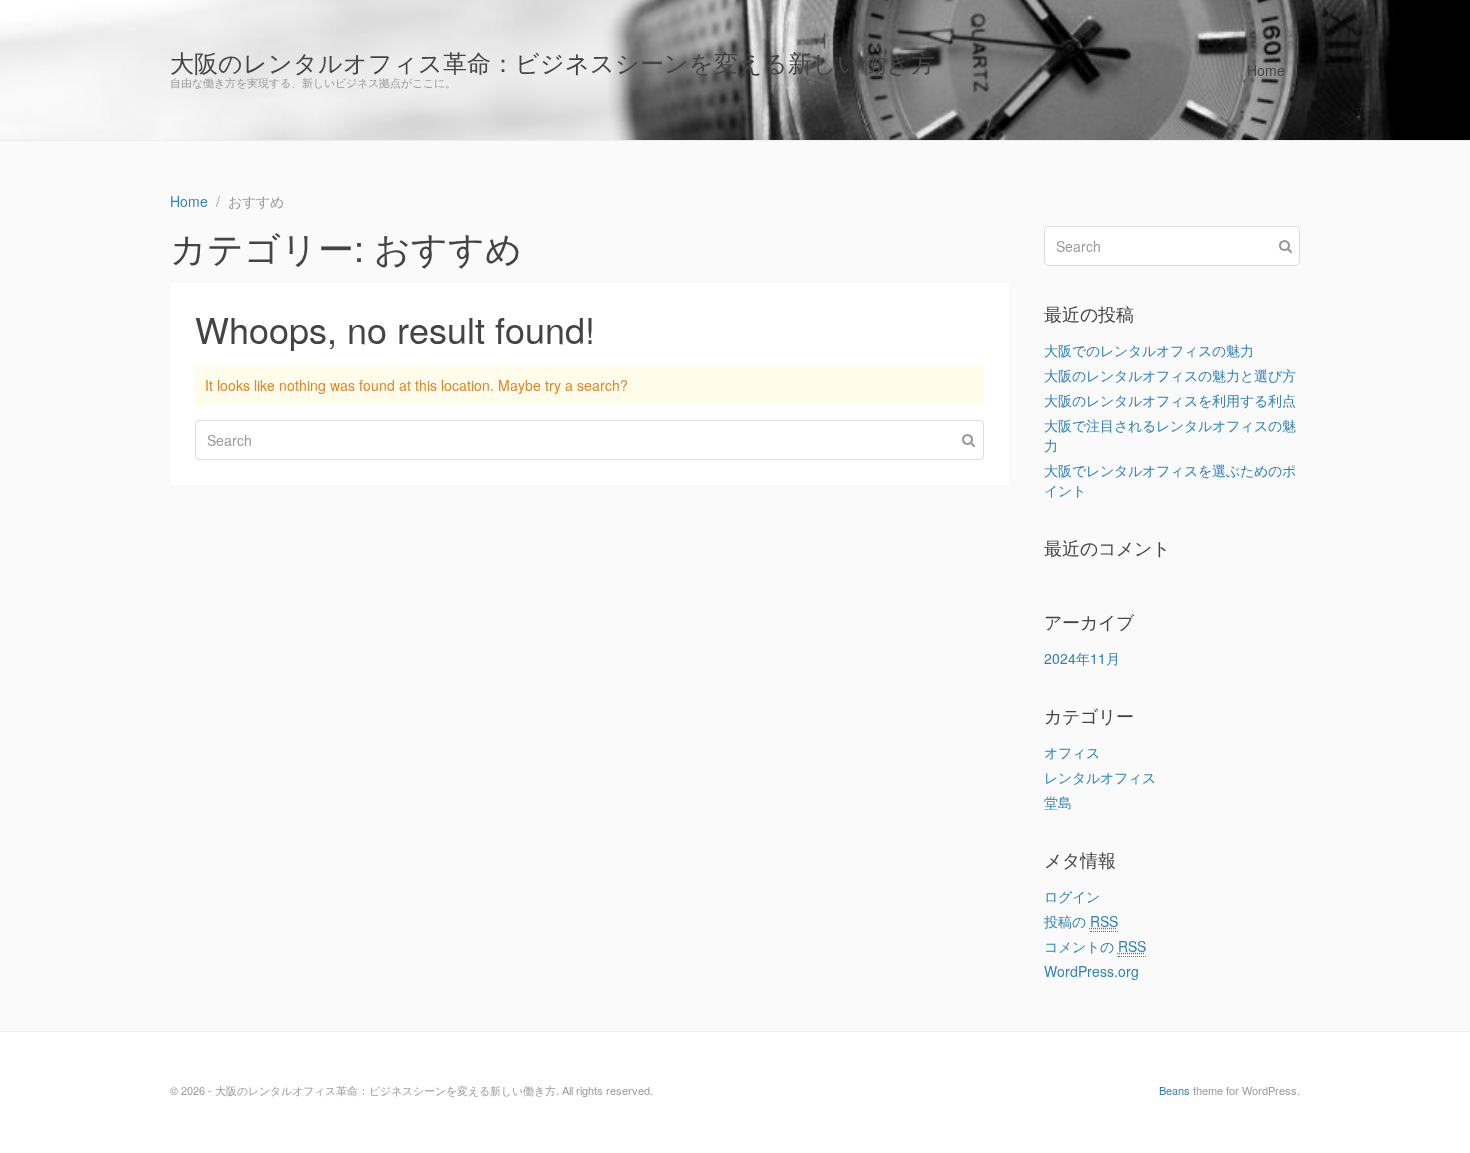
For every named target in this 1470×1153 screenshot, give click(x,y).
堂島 (1058, 802)
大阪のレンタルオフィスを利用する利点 (1170, 400)
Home (1266, 70)
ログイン (1072, 896)
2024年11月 (1082, 658)
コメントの (1095, 946)
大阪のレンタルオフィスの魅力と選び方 (1170, 375)
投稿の (1081, 921)
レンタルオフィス (1100, 777)
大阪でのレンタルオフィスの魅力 (1149, 350)
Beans (1174, 1090)
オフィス (1072, 752)
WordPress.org (1091, 971)
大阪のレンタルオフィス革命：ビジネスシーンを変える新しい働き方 (552, 61)
